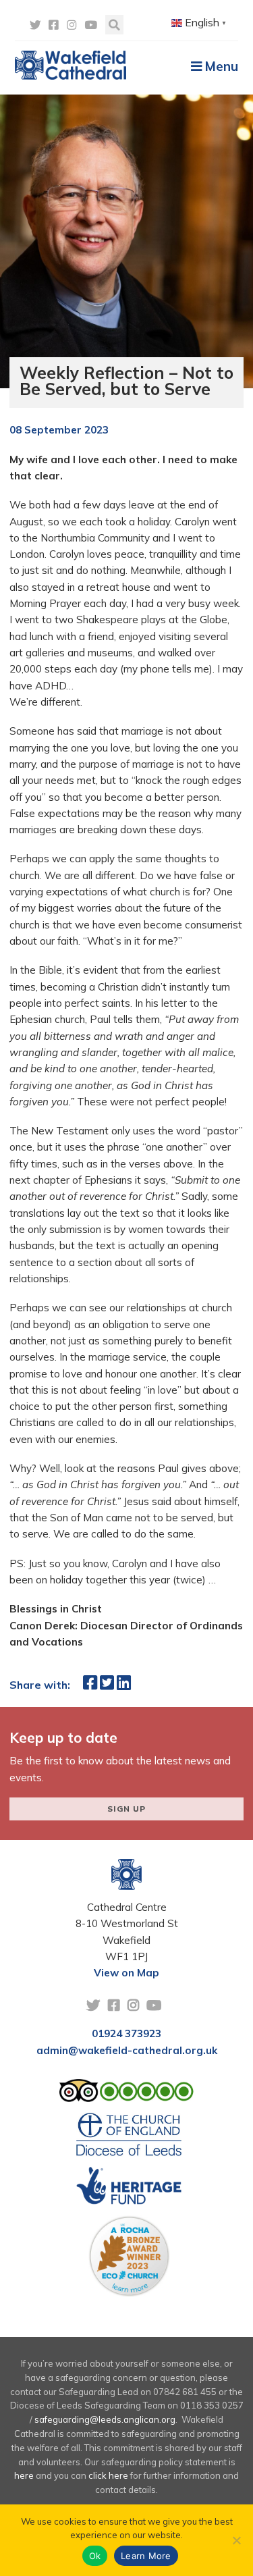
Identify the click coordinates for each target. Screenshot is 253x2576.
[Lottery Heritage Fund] (129, 2190)
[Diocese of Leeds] (129, 2138)
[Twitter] (35, 25)
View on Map (126, 1973)
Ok (95, 2556)
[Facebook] (54, 25)
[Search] (114, 25)
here (24, 2475)
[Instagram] (72, 25)
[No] (236, 2540)
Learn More (146, 2556)
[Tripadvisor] (127, 2094)
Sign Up (126, 1809)
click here (108, 2475)
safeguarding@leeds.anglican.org (105, 2419)
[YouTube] (91, 25)
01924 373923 (126, 2033)
